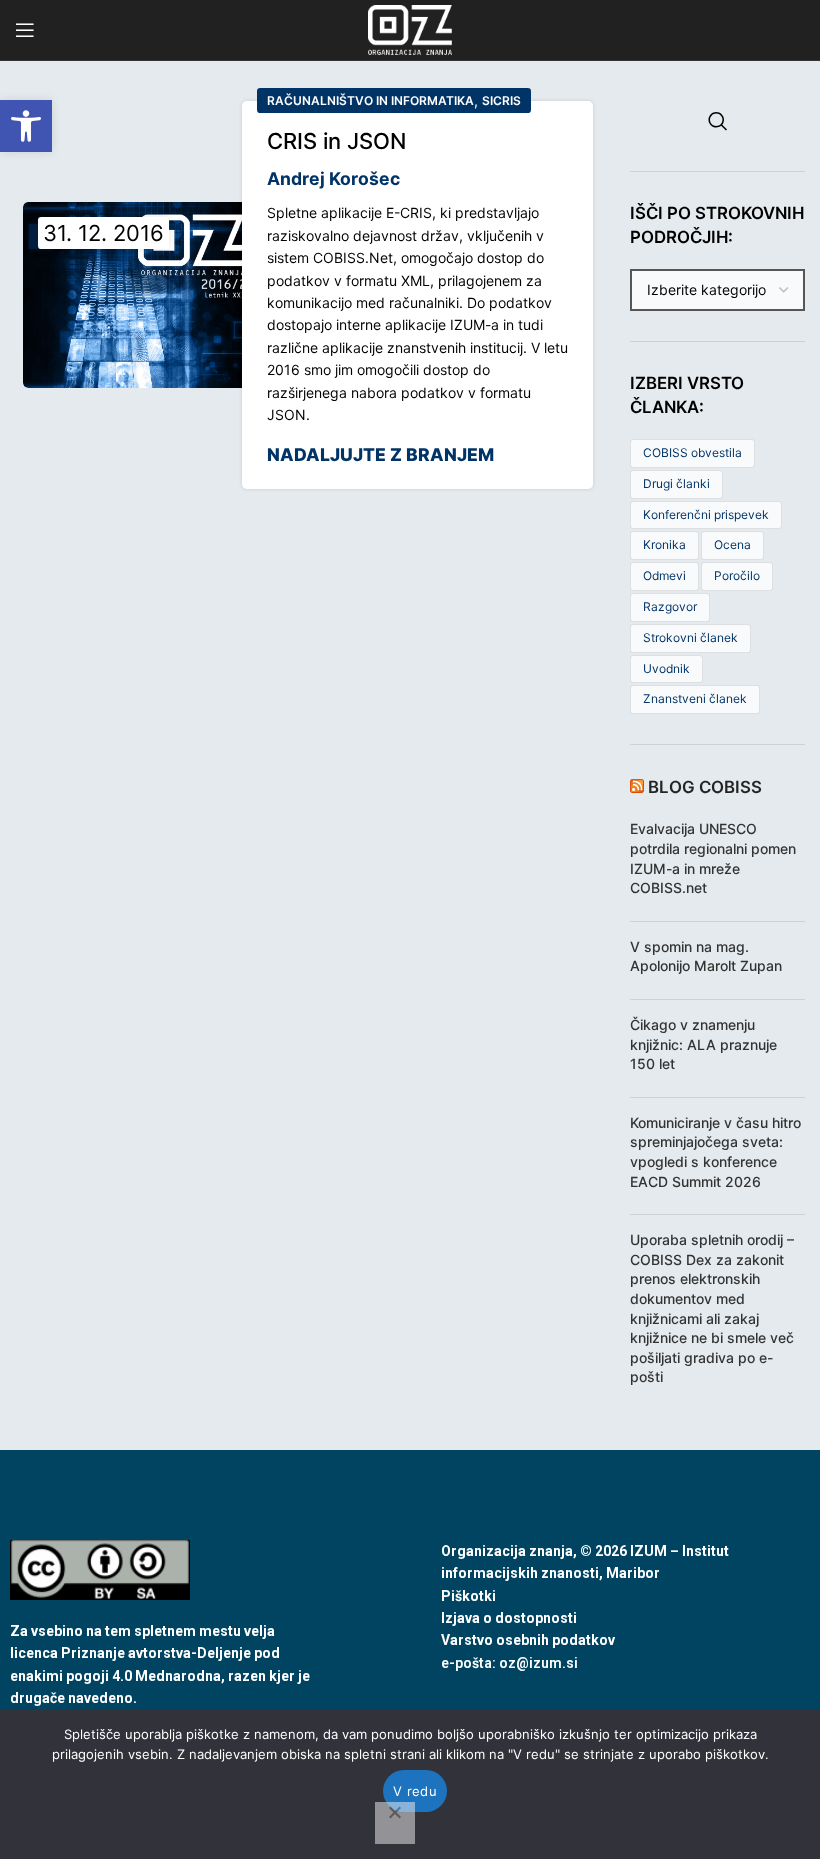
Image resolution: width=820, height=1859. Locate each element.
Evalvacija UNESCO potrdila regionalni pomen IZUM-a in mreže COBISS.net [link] (713, 858)
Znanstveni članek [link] (695, 698)
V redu (415, 1791)
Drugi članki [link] (676, 483)
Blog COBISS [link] (705, 787)
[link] (26, 126)
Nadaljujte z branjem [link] (380, 455)
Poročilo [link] (737, 575)
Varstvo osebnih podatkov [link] (528, 1640)
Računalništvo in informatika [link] (370, 100)
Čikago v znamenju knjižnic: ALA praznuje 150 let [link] (703, 1044)
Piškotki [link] (468, 1596)
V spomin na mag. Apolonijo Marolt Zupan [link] (706, 956)
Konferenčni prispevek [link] (706, 514)
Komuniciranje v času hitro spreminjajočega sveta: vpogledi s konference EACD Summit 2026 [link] (715, 1152)
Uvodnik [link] (666, 668)
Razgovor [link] (670, 606)
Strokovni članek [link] (690, 637)
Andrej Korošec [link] (333, 178)
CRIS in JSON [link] (336, 141)
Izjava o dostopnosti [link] (509, 1618)
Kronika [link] (664, 544)
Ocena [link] (732, 544)
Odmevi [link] (664, 575)
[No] (395, 1823)
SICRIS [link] (501, 100)
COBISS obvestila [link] (692, 452)
